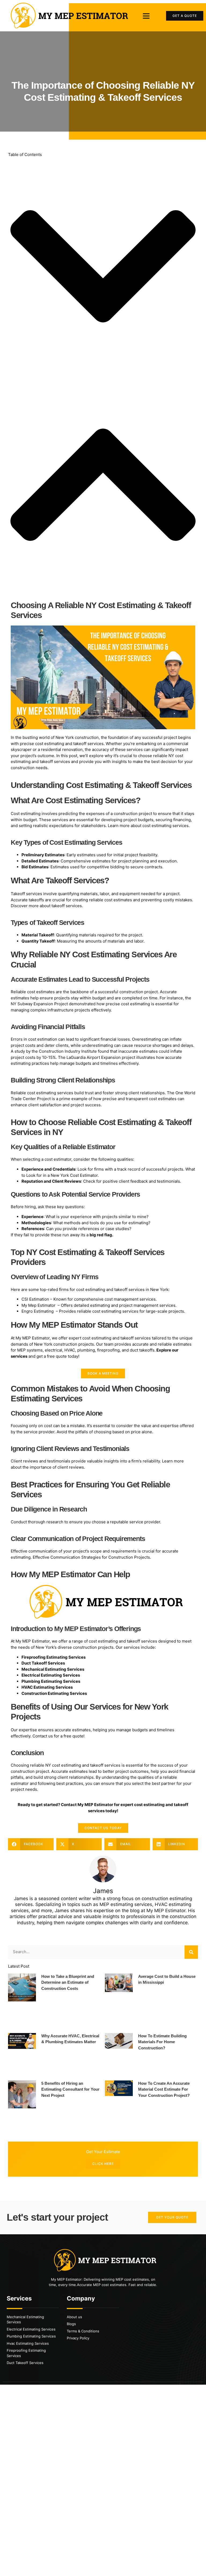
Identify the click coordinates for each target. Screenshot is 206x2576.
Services (19, 2298)
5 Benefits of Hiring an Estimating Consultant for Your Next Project (70, 2089)
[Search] (191, 1952)
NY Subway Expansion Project (39, 1004)
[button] (146, 16)
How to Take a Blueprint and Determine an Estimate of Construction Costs (68, 1982)
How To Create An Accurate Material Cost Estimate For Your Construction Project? (164, 2089)
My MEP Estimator (32, 1338)
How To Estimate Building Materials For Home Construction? (162, 2042)
